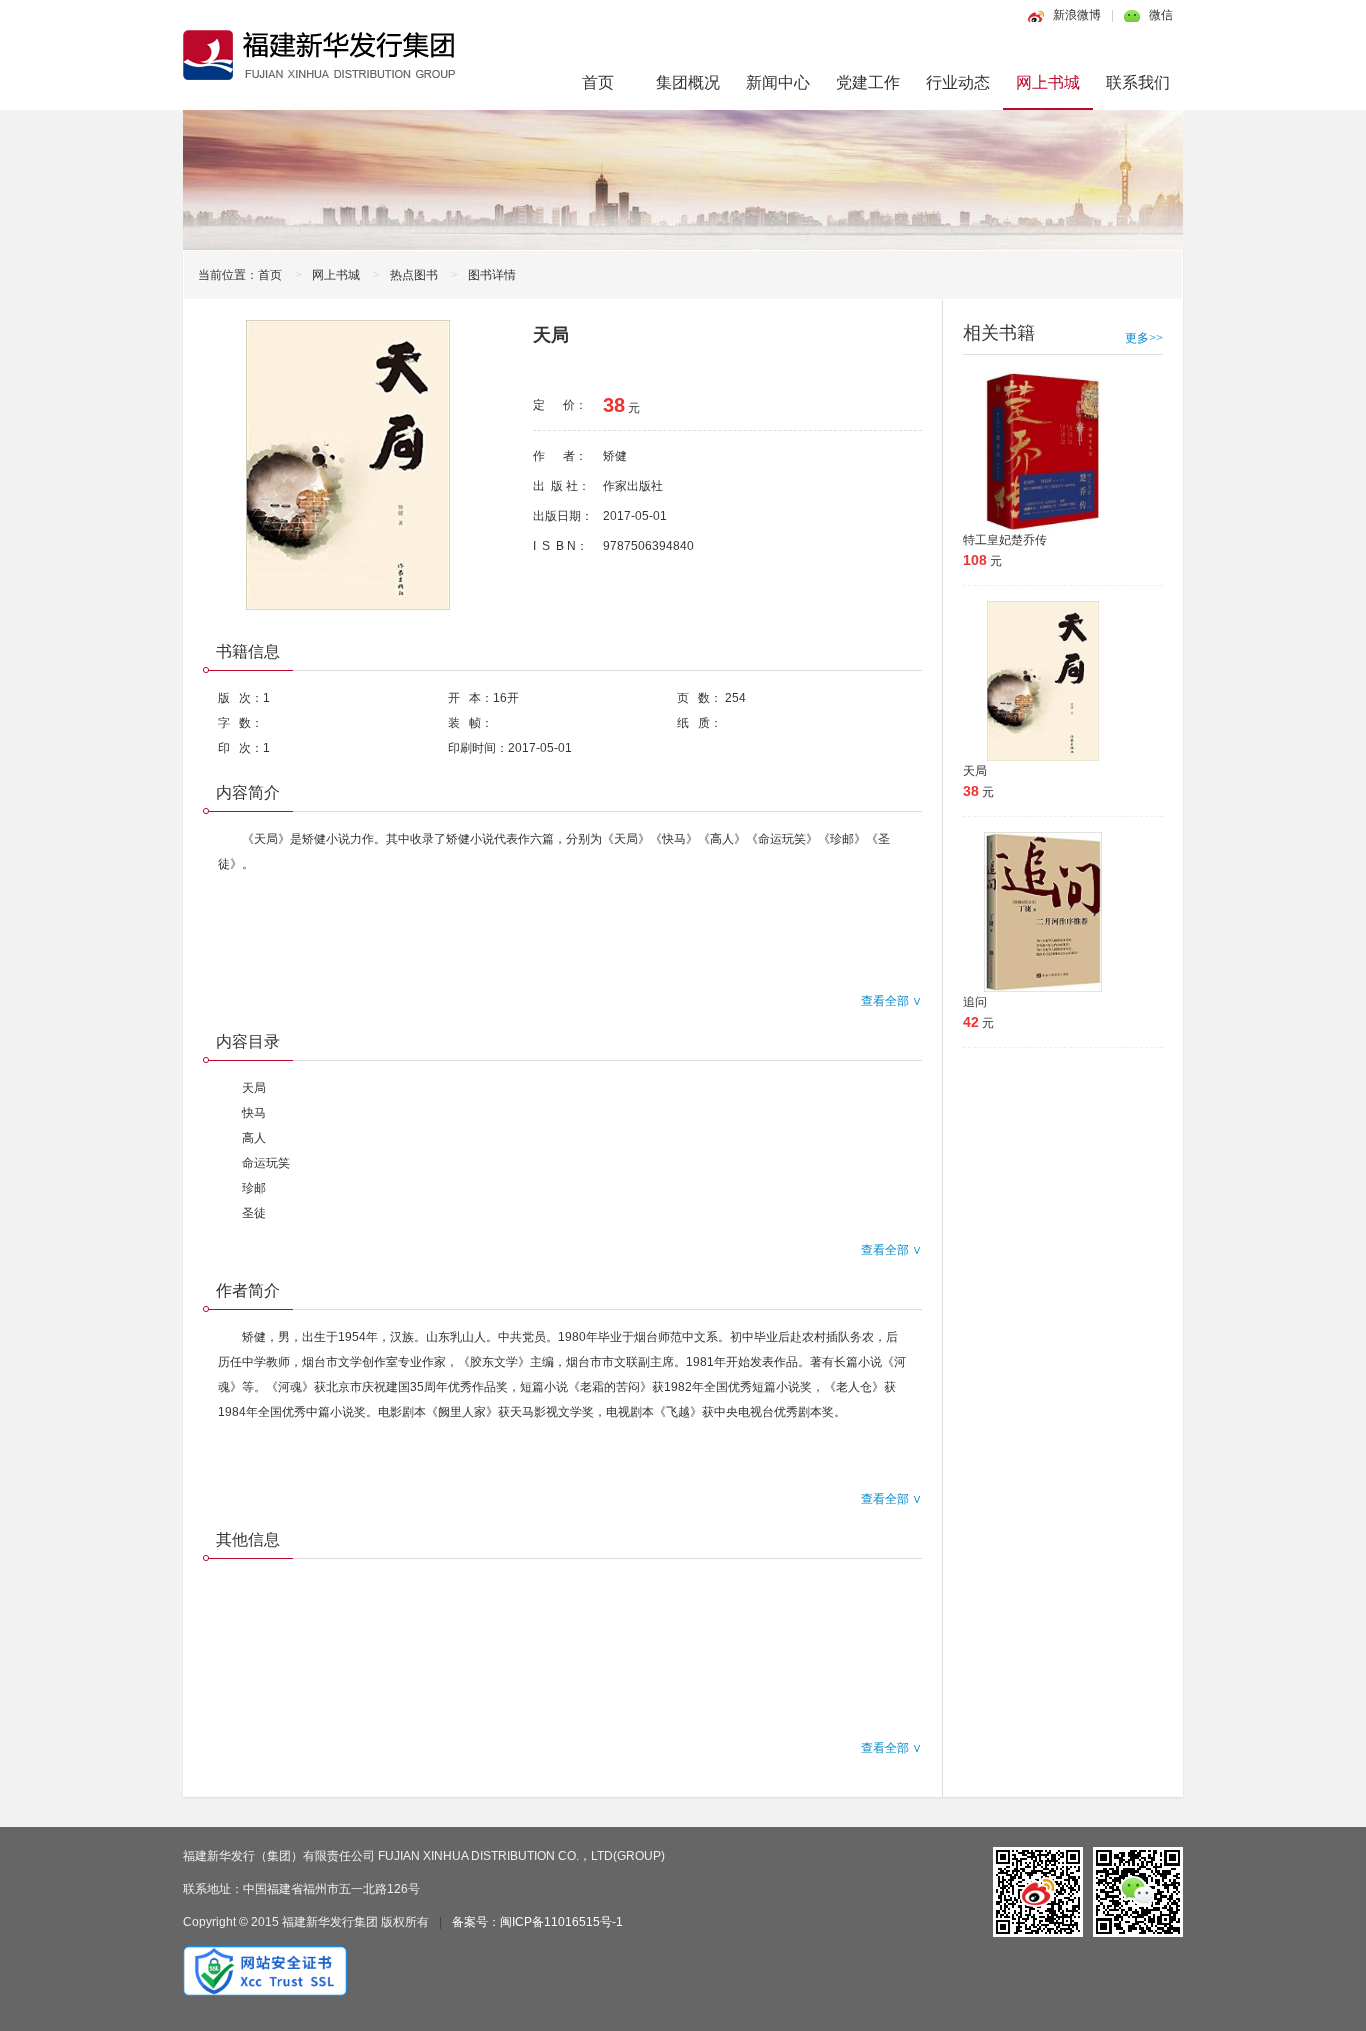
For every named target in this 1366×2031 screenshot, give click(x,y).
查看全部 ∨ (891, 1001)
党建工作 (868, 82)
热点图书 (414, 275)
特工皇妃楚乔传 (1005, 540)
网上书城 (1048, 82)
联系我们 (1138, 82)
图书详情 (492, 275)
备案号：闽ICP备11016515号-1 (537, 1922)
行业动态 (958, 82)
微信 (1161, 15)
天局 (975, 771)
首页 (598, 82)
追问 (975, 1002)
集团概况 (688, 82)
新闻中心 (778, 82)
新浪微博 (1077, 15)
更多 (1144, 338)
